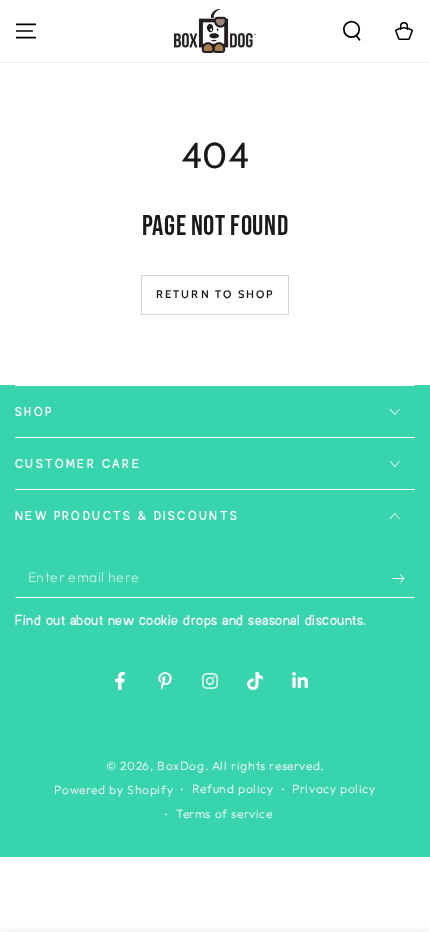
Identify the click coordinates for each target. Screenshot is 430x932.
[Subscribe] (403, 578)
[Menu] (26, 31)
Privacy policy (333, 788)
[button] (352, 31)
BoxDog (181, 765)
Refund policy (233, 788)
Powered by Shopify (113, 789)
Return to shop (215, 294)
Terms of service (224, 813)
